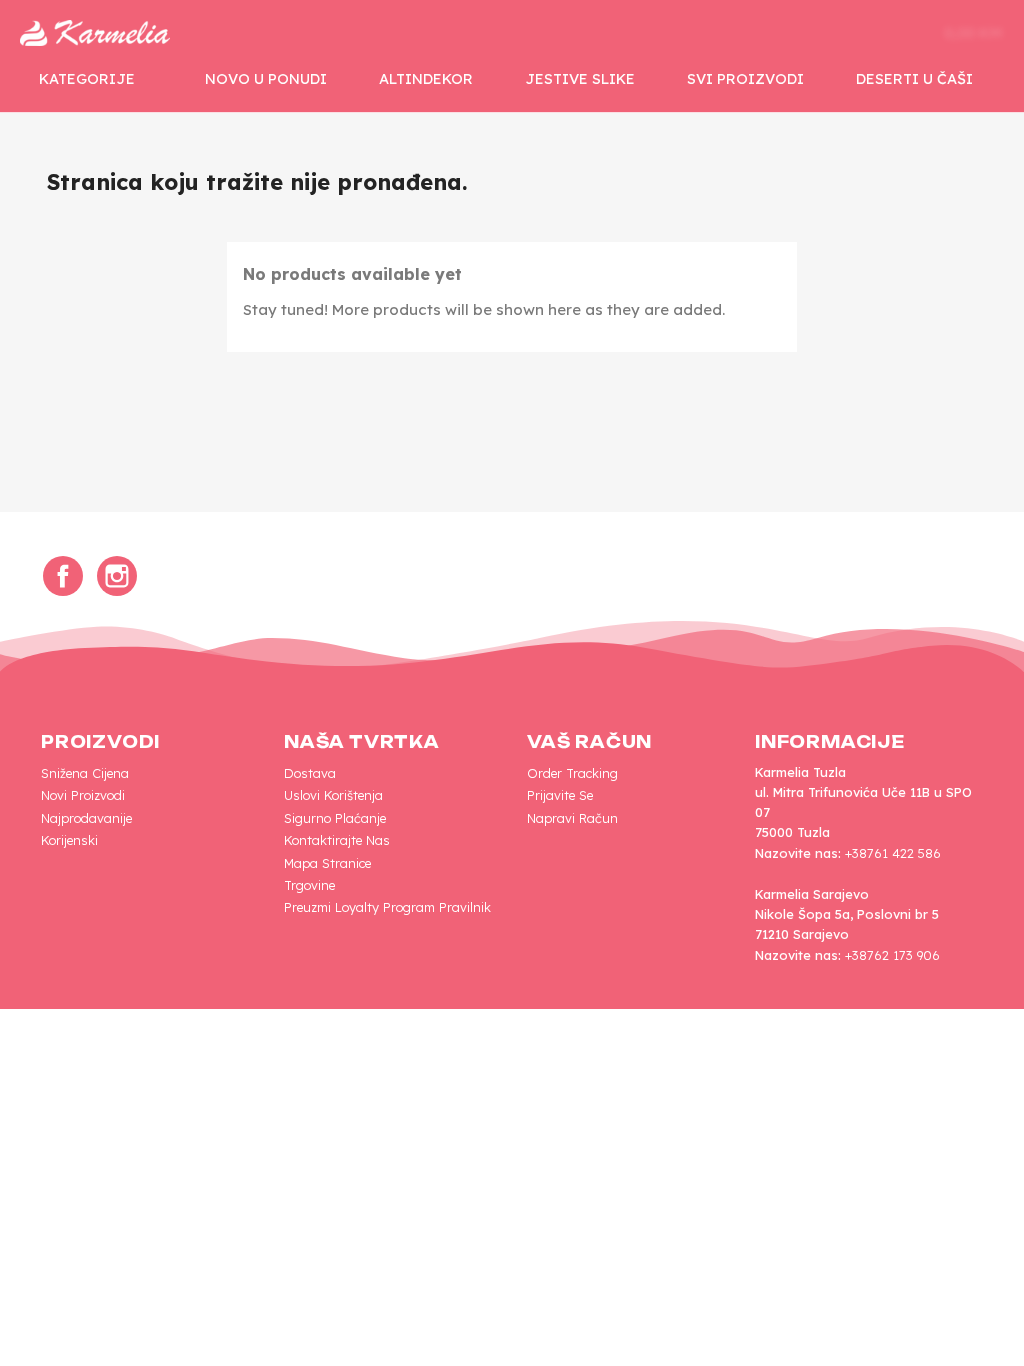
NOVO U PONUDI (266, 79)
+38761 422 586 (893, 853)
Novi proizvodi (83, 795)
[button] (796, 33)
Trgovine (309, 885)
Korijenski (69, 840)
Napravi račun (572, 818)
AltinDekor (426, 79)
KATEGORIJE (87, 79)
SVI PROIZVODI (745, 79)
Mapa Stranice (327, 863)
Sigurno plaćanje (335, 818)
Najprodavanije (86, 818)
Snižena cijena (85, 773)
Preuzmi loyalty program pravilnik (387, 907)
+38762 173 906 (892, 955)
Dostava (310, 773)
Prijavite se (560, 795)
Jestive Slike (580, 79)
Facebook (63, 576)
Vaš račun (589, 742)
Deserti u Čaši (914, 79)
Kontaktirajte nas (337, 840)
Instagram (117, 576)
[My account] (858, 33)
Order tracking (572, 773)
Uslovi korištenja (333, 795)
